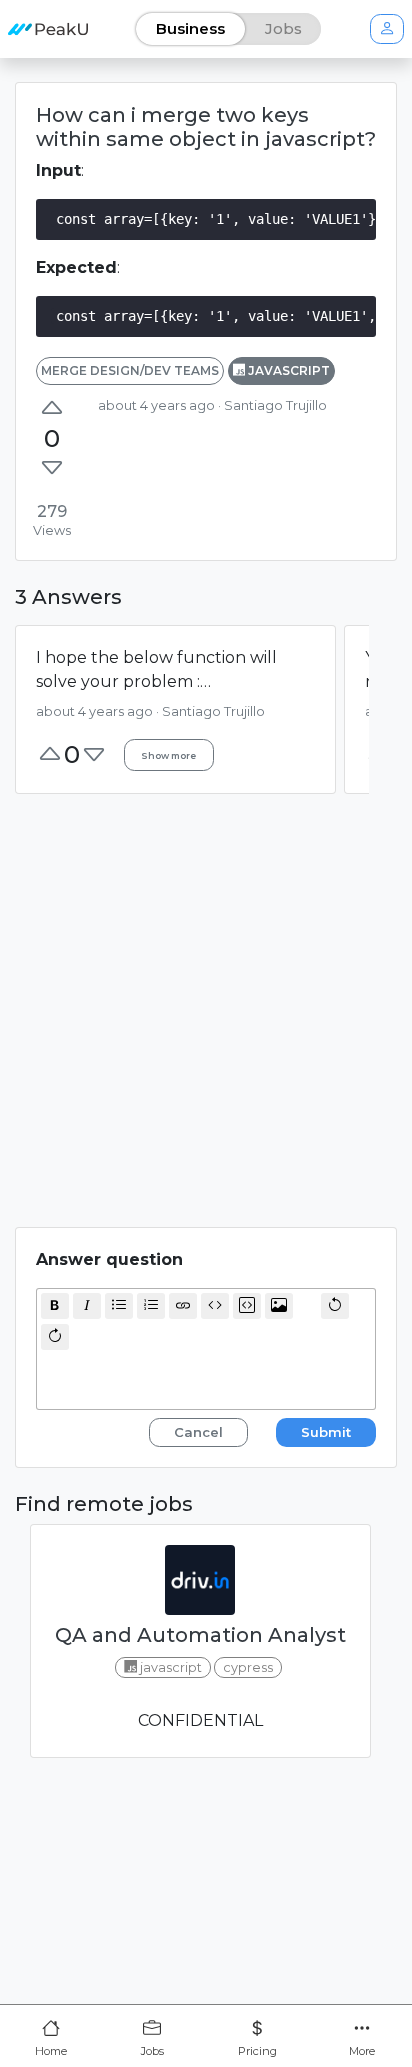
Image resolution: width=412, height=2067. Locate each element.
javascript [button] (287, 370)
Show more (168, 755)
